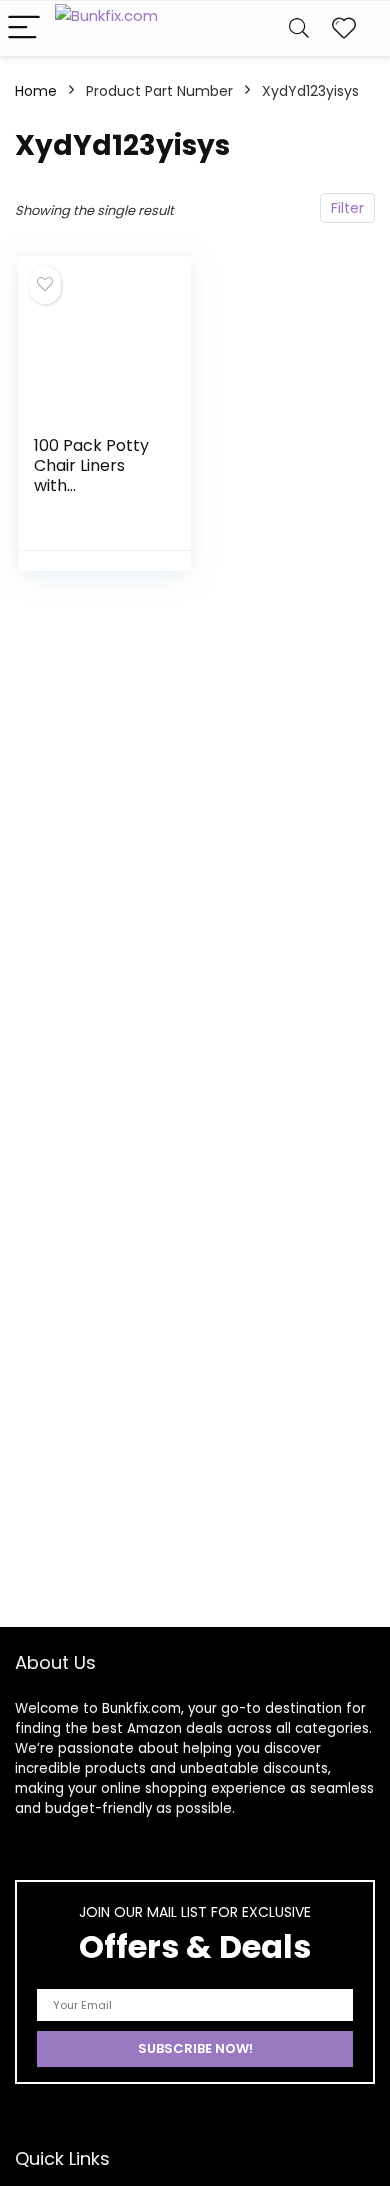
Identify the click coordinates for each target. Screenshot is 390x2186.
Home (36, 91)
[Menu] (24, 28)
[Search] (299, 28)
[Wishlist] (344, 28)
